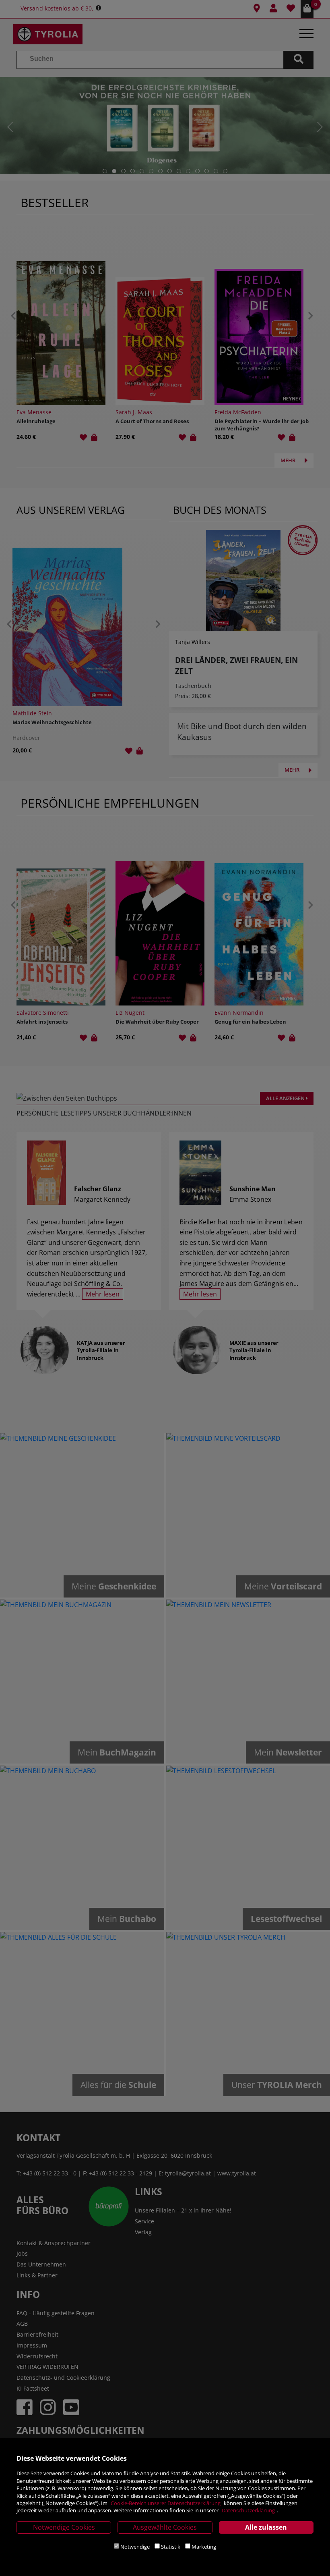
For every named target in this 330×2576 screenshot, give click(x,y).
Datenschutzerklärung (248, 2510)
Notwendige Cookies (64, 2527)
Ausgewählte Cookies (165, 2527)
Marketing (204, 2547)
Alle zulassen (266, 2527)
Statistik (171, 2547)
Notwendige (135, 2547)
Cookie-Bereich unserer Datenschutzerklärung (166, 2503)
